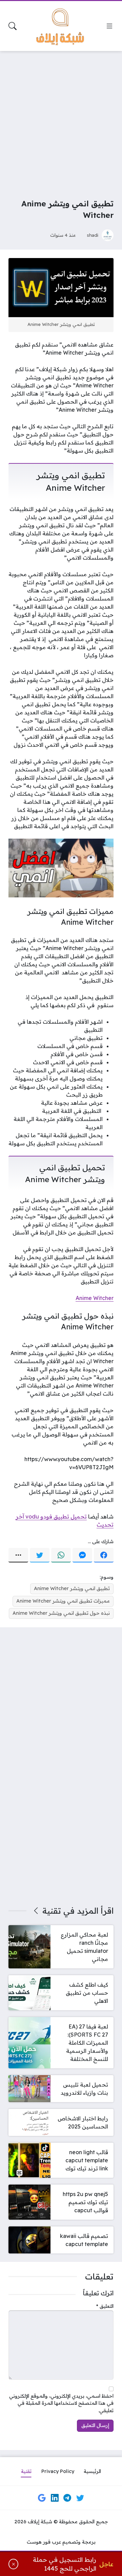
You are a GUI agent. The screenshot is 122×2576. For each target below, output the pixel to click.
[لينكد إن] (55, 2498)
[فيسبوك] (104, 1555)
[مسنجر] (82, 1555)
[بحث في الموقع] (13, 26)
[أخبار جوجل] (42, 2498)
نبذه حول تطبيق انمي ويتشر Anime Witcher (61, 1613)
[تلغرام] (67, 2498)
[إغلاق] (13, 2564)
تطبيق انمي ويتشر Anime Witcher (72, 1588)
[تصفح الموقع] (109, 26)
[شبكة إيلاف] (61, 26)
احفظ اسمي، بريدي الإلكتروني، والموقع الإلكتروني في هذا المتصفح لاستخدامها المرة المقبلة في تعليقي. (61, 2403)
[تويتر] (40, 1555)
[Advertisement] (61, 120)
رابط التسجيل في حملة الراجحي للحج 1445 (65, 2564)
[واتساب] (61, 1555)
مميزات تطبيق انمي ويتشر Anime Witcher (63, 1601)
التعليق (105, 2306)
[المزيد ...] (18, 1555)
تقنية (52, 1911)
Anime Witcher (95, 1298)
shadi (93, 235)
